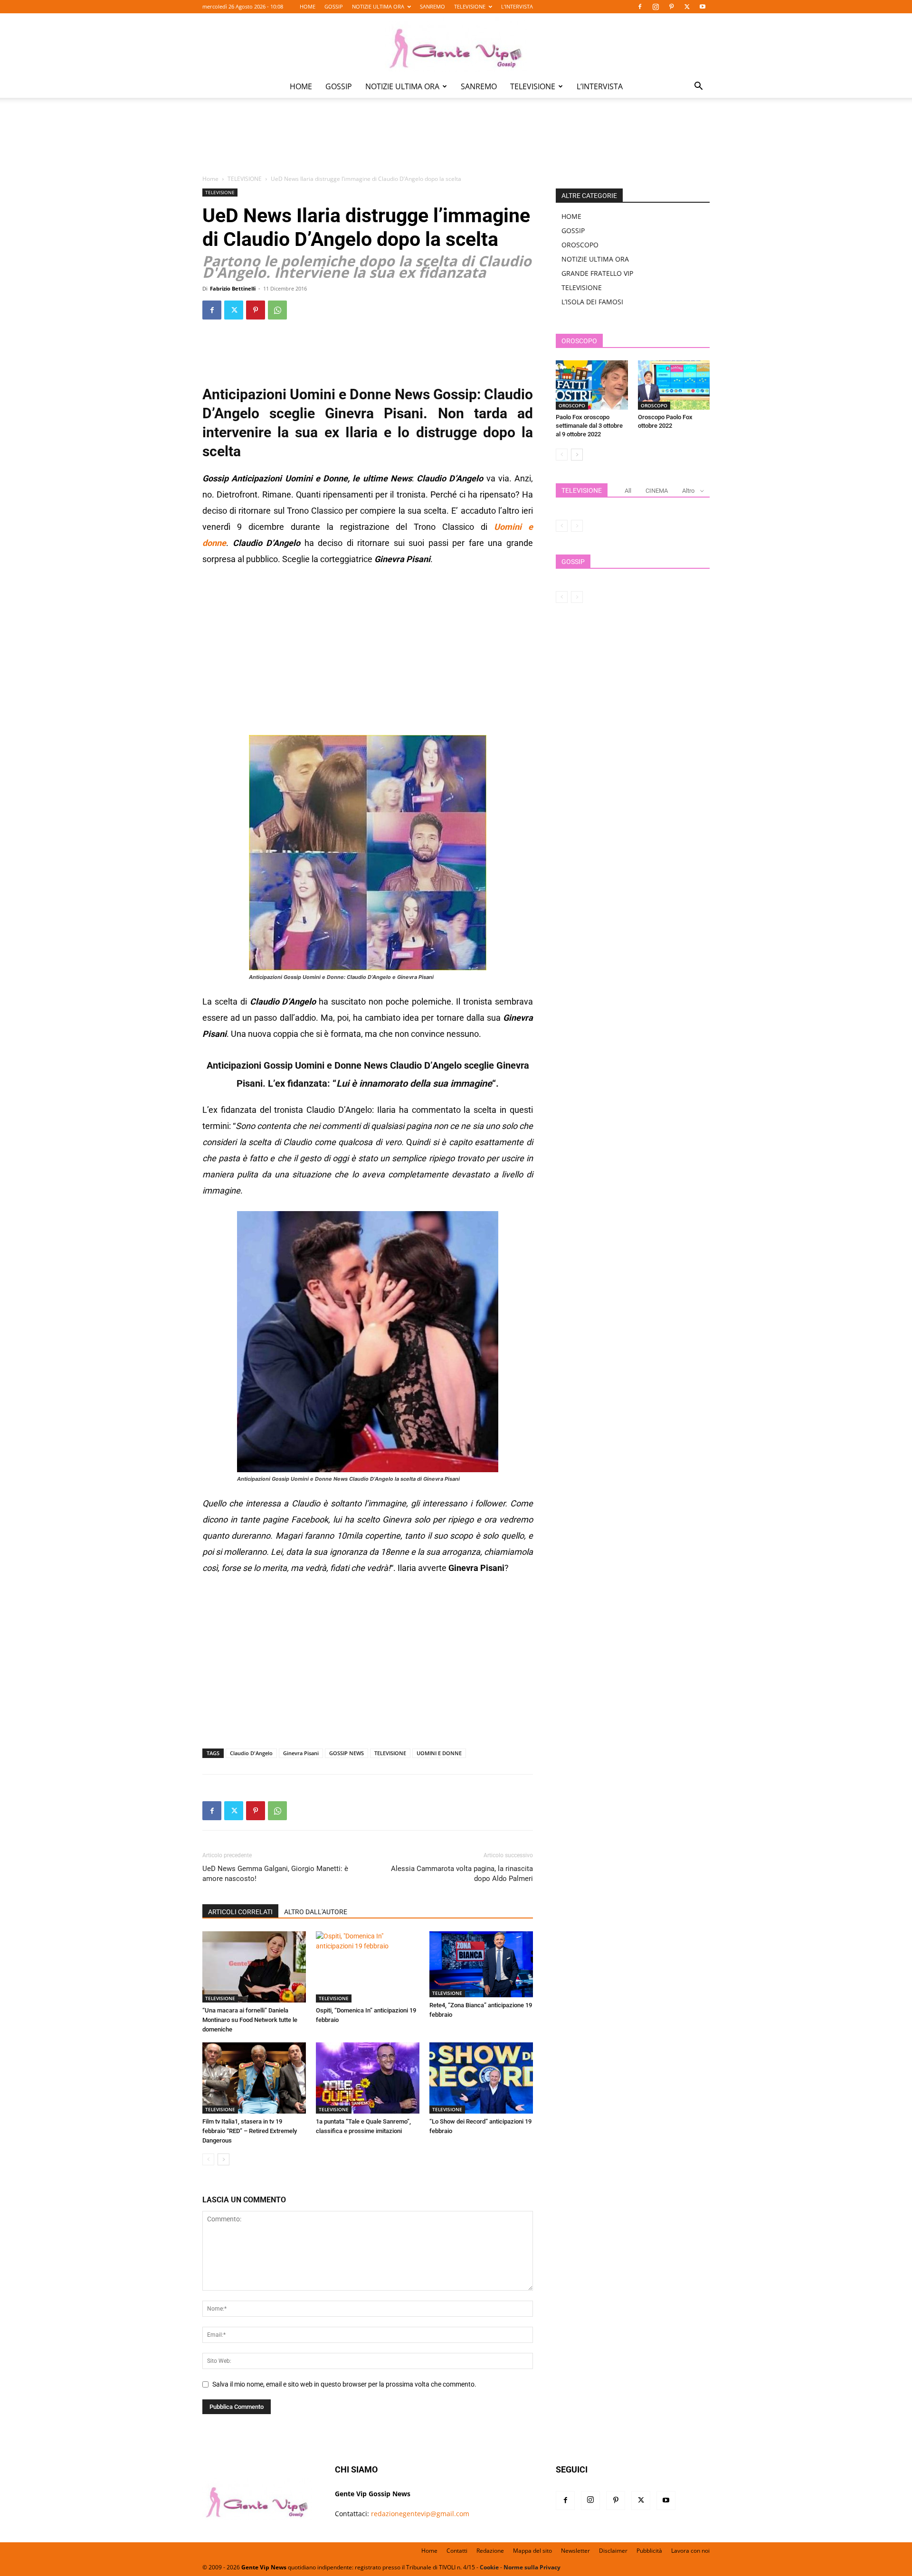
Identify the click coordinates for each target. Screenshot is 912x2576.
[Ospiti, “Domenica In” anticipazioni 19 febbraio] (368, 1967)
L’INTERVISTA (517, 6)
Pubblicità (649, 2551)
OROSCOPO (580, 245)
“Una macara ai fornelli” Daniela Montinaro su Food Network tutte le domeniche (250, 2020)
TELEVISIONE (470, 6)
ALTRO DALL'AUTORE (316, 1912)
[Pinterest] (671, 7)
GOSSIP (334, 6)
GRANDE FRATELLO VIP (597, 273)
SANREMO (432, 6)
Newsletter (575, 2551)
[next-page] (223, 2159)
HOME (308, 6)
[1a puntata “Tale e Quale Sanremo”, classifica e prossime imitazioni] (368, 2078)
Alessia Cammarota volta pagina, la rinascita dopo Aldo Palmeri (462, 1874)
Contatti (457, 2551)
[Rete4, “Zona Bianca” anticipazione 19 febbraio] (481, 1964)
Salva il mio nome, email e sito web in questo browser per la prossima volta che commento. (344, 2384)
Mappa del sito (532, 2551)
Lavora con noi (690, 2551)
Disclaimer (613, 2551)
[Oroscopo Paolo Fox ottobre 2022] (674, 385)
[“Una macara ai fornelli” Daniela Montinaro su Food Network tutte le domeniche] (254, 1967)
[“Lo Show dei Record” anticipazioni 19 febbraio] (481, 2078)
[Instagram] (655, 7)
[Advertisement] (456, 143)
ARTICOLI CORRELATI (240, 1912)
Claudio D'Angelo (251, 1753)
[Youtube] (703, 7)
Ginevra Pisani (301, 1753)
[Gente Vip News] (456, 45)
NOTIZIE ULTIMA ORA (378, 6)
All (628, 491)
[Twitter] (687, 7)
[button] (698, 87)
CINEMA (657, 491)
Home (210, 179)
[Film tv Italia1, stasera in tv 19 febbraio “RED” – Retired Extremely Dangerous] (254, 2078)
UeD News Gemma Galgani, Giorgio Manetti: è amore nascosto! (275, 1874)
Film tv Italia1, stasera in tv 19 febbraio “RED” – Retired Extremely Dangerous (250, 2131)
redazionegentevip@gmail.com (420, 2514)
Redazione (490, 2551)
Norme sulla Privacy (532, 2567)
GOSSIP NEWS (347, 1753)
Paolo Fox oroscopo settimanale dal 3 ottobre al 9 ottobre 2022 (589, 426)
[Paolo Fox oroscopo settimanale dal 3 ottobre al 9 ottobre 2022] (592, 385)
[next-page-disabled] (577, 526)
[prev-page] (208, 2159)
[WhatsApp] (277, 310)
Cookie (489, 2567)
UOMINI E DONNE (439, 1753)
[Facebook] (640, 7)
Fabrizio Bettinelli (233, 288)
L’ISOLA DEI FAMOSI (592, 302)
